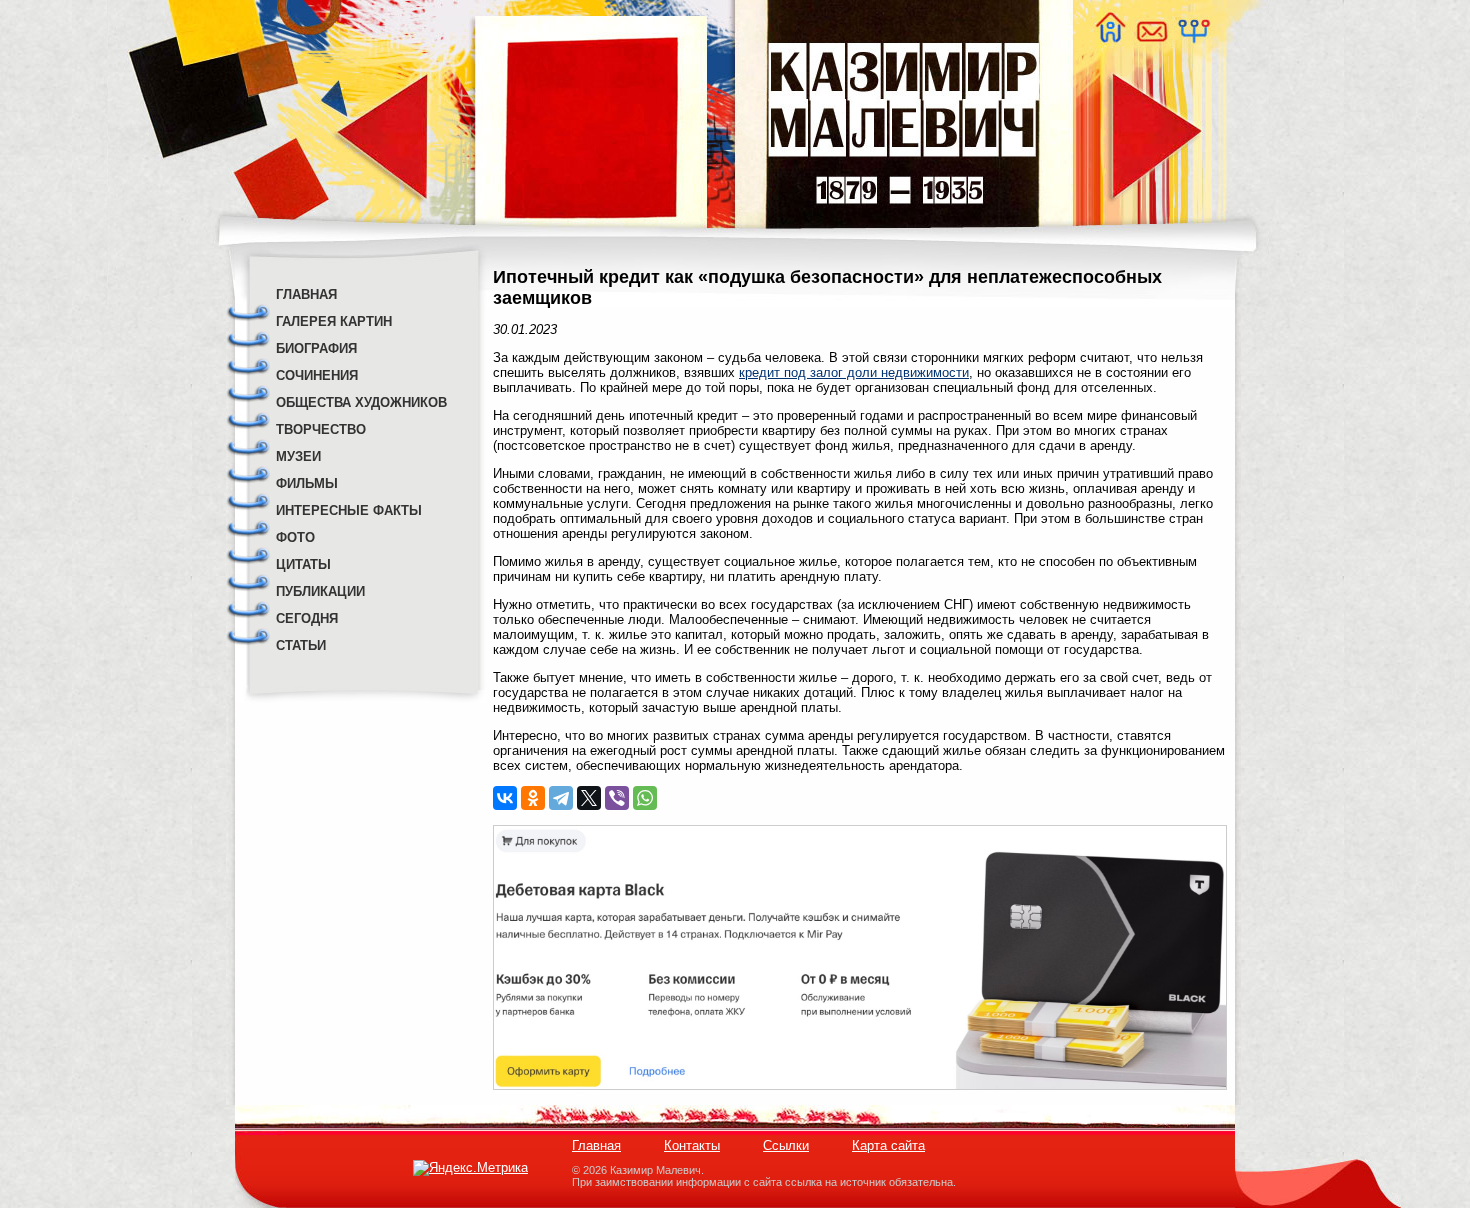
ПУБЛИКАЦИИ (320, 591)
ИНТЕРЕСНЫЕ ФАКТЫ (349, 510)
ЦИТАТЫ (303, 564)
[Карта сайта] (1193, 37)
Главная (596, 1145)
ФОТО (295, 537)
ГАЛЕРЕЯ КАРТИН (334, 321)
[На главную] (1110, 37)
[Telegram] (561, 798)
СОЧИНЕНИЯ (317, 375)
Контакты (692, 1145)
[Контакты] (1151, 37)
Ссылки (786, 1145)
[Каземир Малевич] (902, 240)
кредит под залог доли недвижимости (854, 372)
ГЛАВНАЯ (306, 294)
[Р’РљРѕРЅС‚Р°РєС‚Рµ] (505, 798)
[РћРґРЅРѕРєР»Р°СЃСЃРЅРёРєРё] (533, 798)
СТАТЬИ (301, 645)
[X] (589, 798)
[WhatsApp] (645, 798)
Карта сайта (888, 1145)
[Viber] (617, 798)
